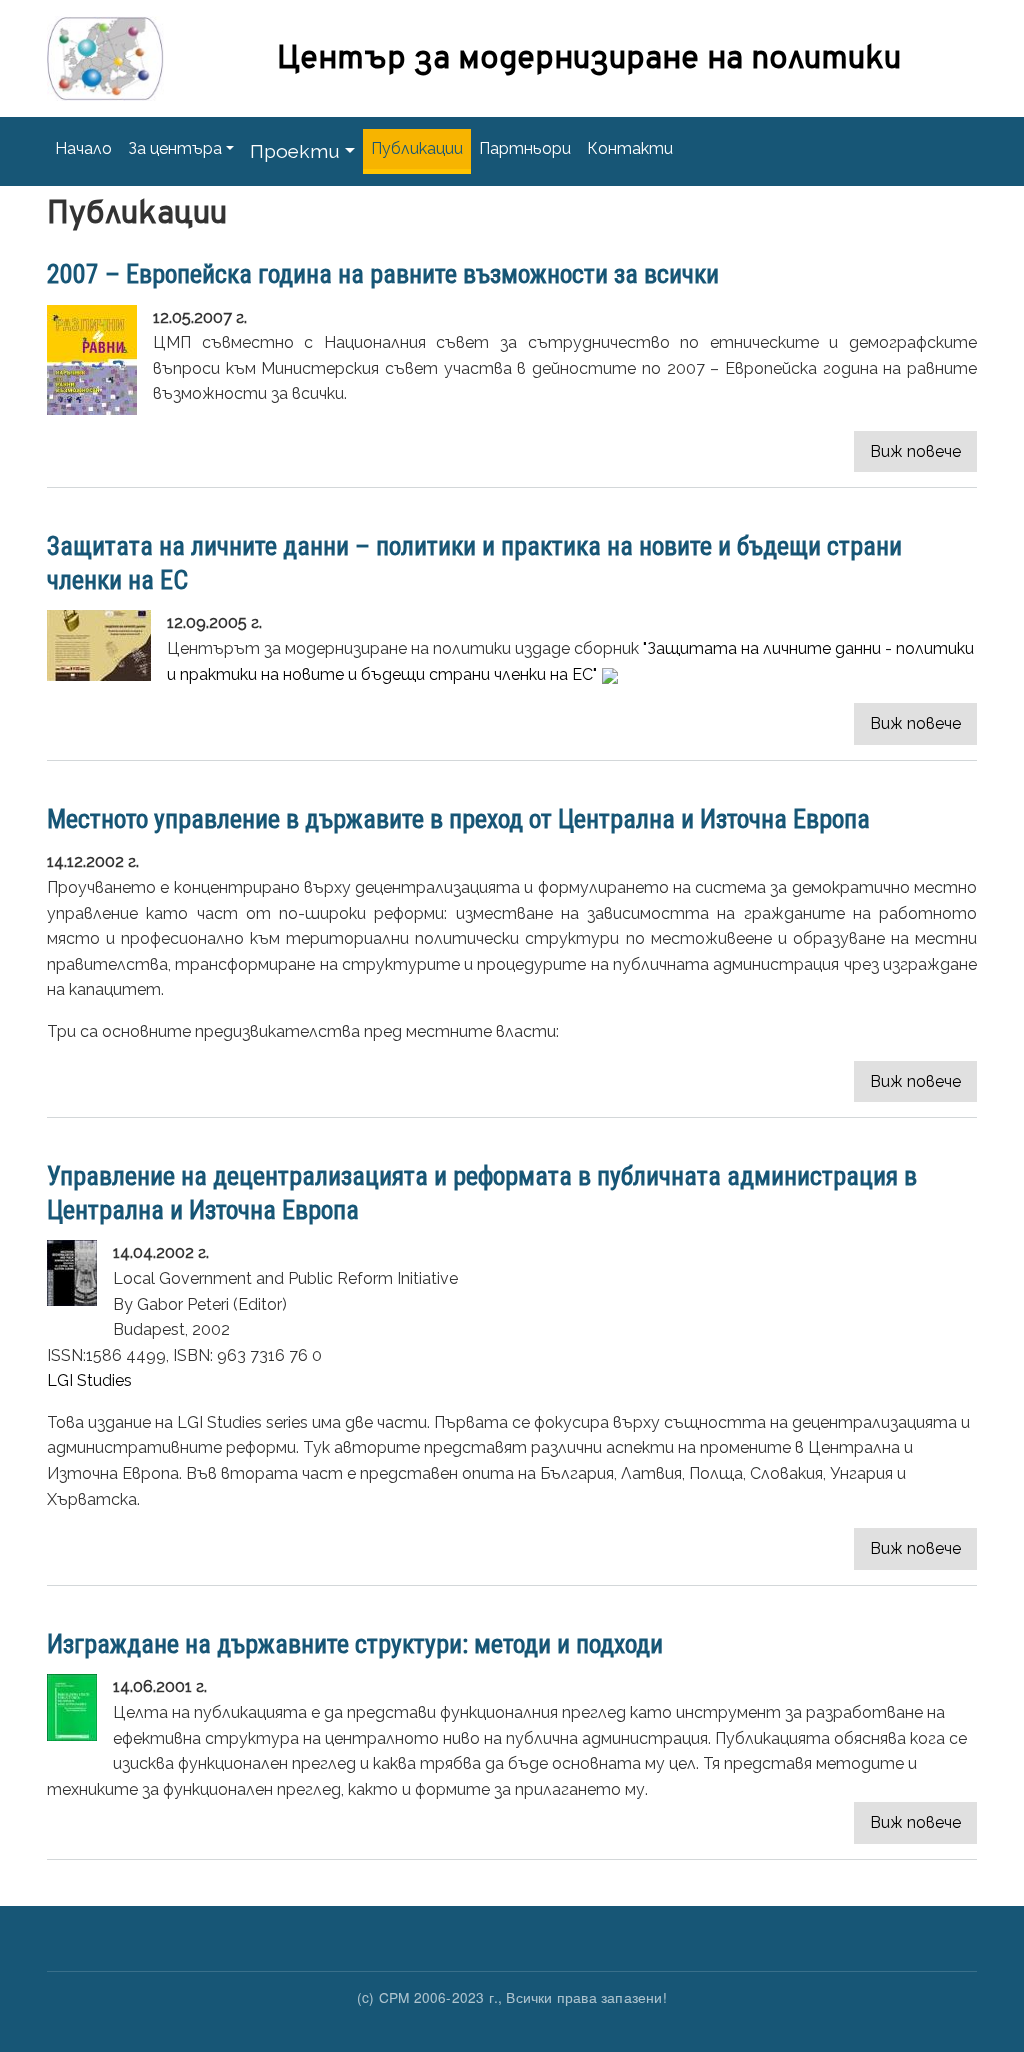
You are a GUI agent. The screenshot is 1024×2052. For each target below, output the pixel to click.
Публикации (417, 148)
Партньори (525, 148)
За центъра (175, 148)
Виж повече (915, 451)
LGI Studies (89, 1380)
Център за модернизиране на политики (589, 60)
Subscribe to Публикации (70, 1898)
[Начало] (105, 43)
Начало (83, 148)
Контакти (630, 148)
